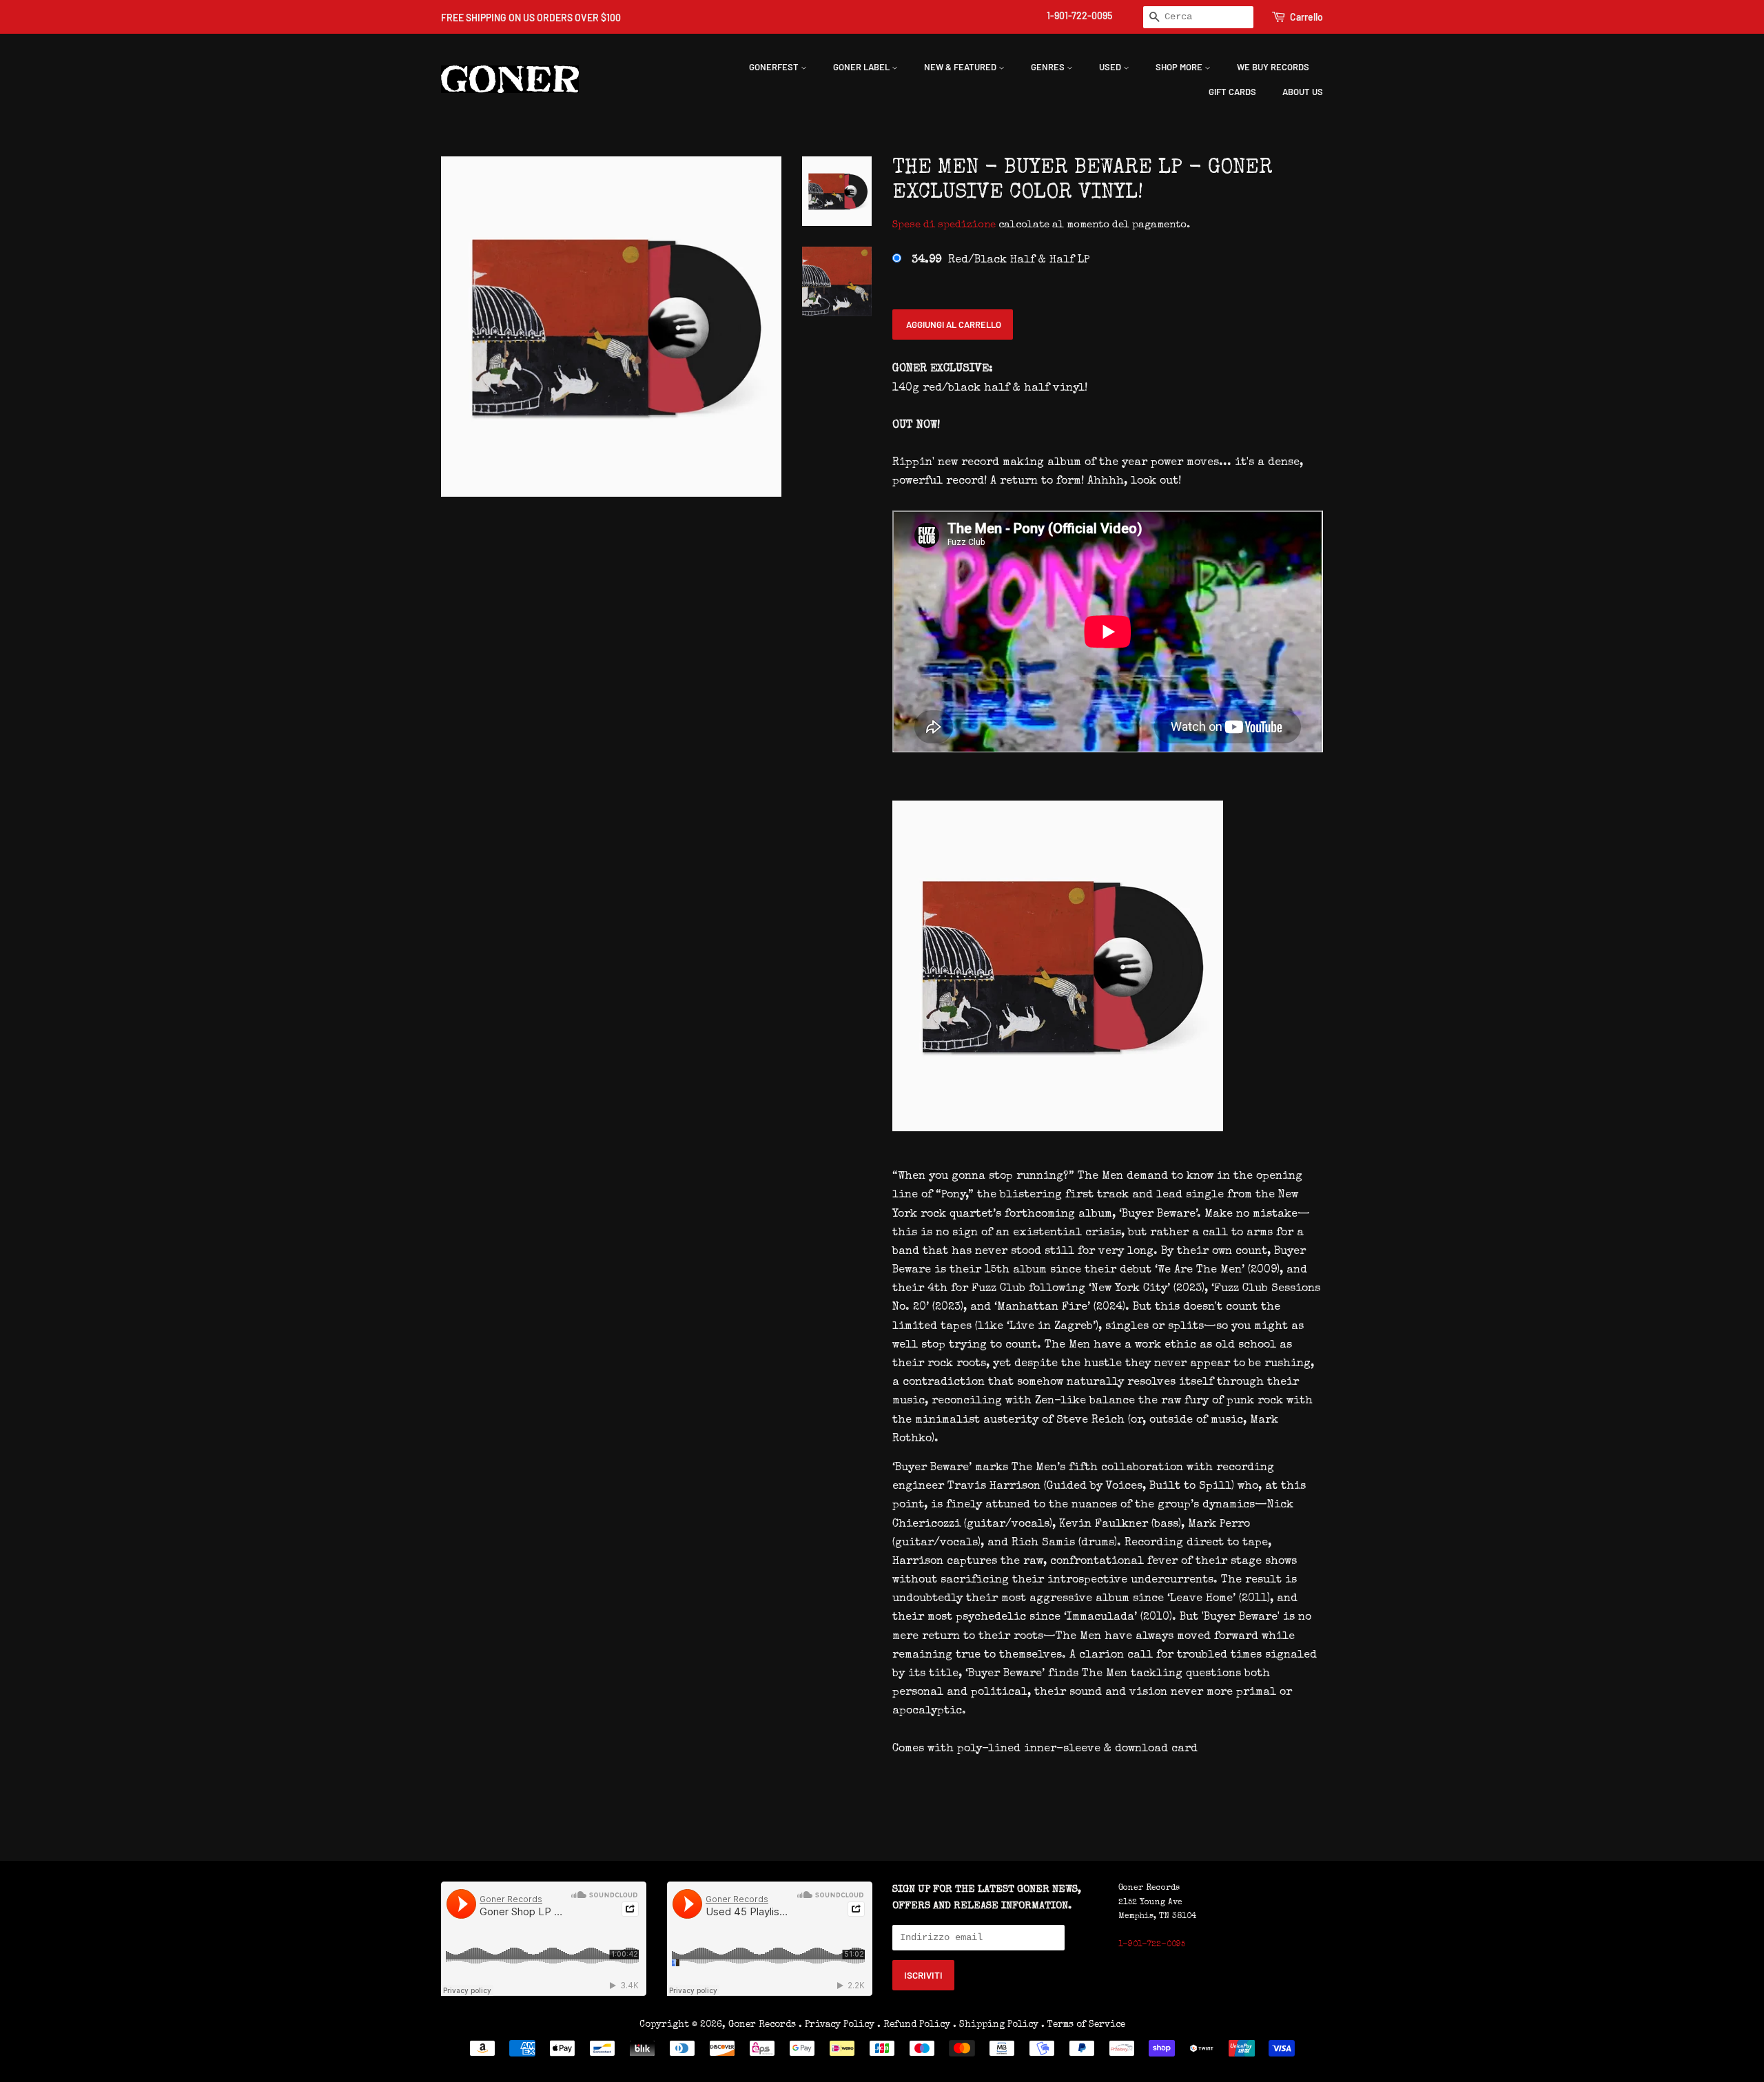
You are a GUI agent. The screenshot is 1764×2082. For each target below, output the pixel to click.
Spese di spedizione (944, 225)
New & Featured (961, 67)
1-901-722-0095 (1079, 16)
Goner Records (763, 2025)
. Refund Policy (914, 2025)
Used (1111, 67)
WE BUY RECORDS (1273, 67)
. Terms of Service (1083, 2025)
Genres (1049, 67)
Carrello (1306, 17)
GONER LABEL (862, 67)
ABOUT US (1303, 92)
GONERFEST (775, 67)
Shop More (1180, 67)
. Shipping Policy (996, 2025)
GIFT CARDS (1232, 92)
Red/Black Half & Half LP (1001, 260)
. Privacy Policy (837, 2025)
